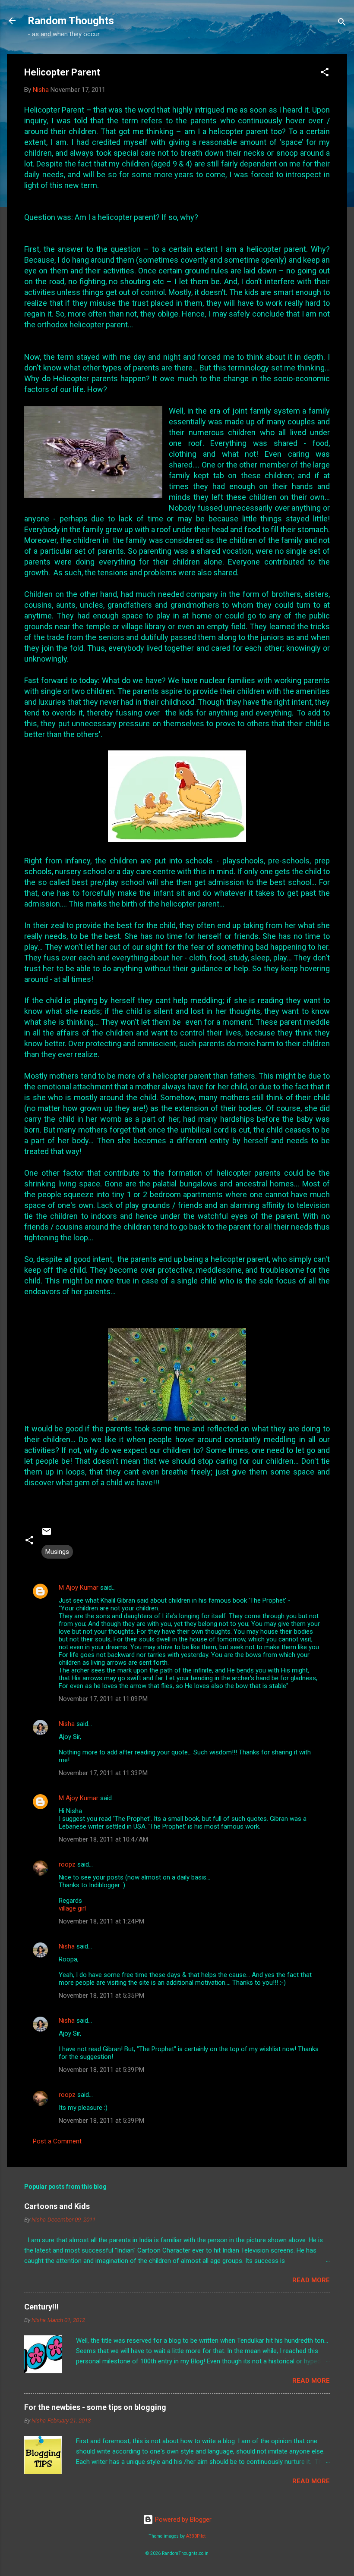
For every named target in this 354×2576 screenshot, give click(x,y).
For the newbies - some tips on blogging (95, 2407)
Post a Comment (57, 2141)
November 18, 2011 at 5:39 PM (101, 2070)
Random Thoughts (71, 21)
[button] (325, 74)
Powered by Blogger (182, 2520)
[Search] (342, 24)
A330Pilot (196, 2536)
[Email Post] (47, 1534)
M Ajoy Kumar (79, 1588)
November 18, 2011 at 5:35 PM (101, 1996)
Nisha (67, 1724)
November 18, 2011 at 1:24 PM (101, 1921)
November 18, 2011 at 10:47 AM (103, 1839)
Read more (311, 2280)
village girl (72, 1908)
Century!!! (41, 2307)
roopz (67, 1864)
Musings (57, 1552)
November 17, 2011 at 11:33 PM (103, 1773)
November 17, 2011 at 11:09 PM (103, 1699)
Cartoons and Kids (57, 2206)
